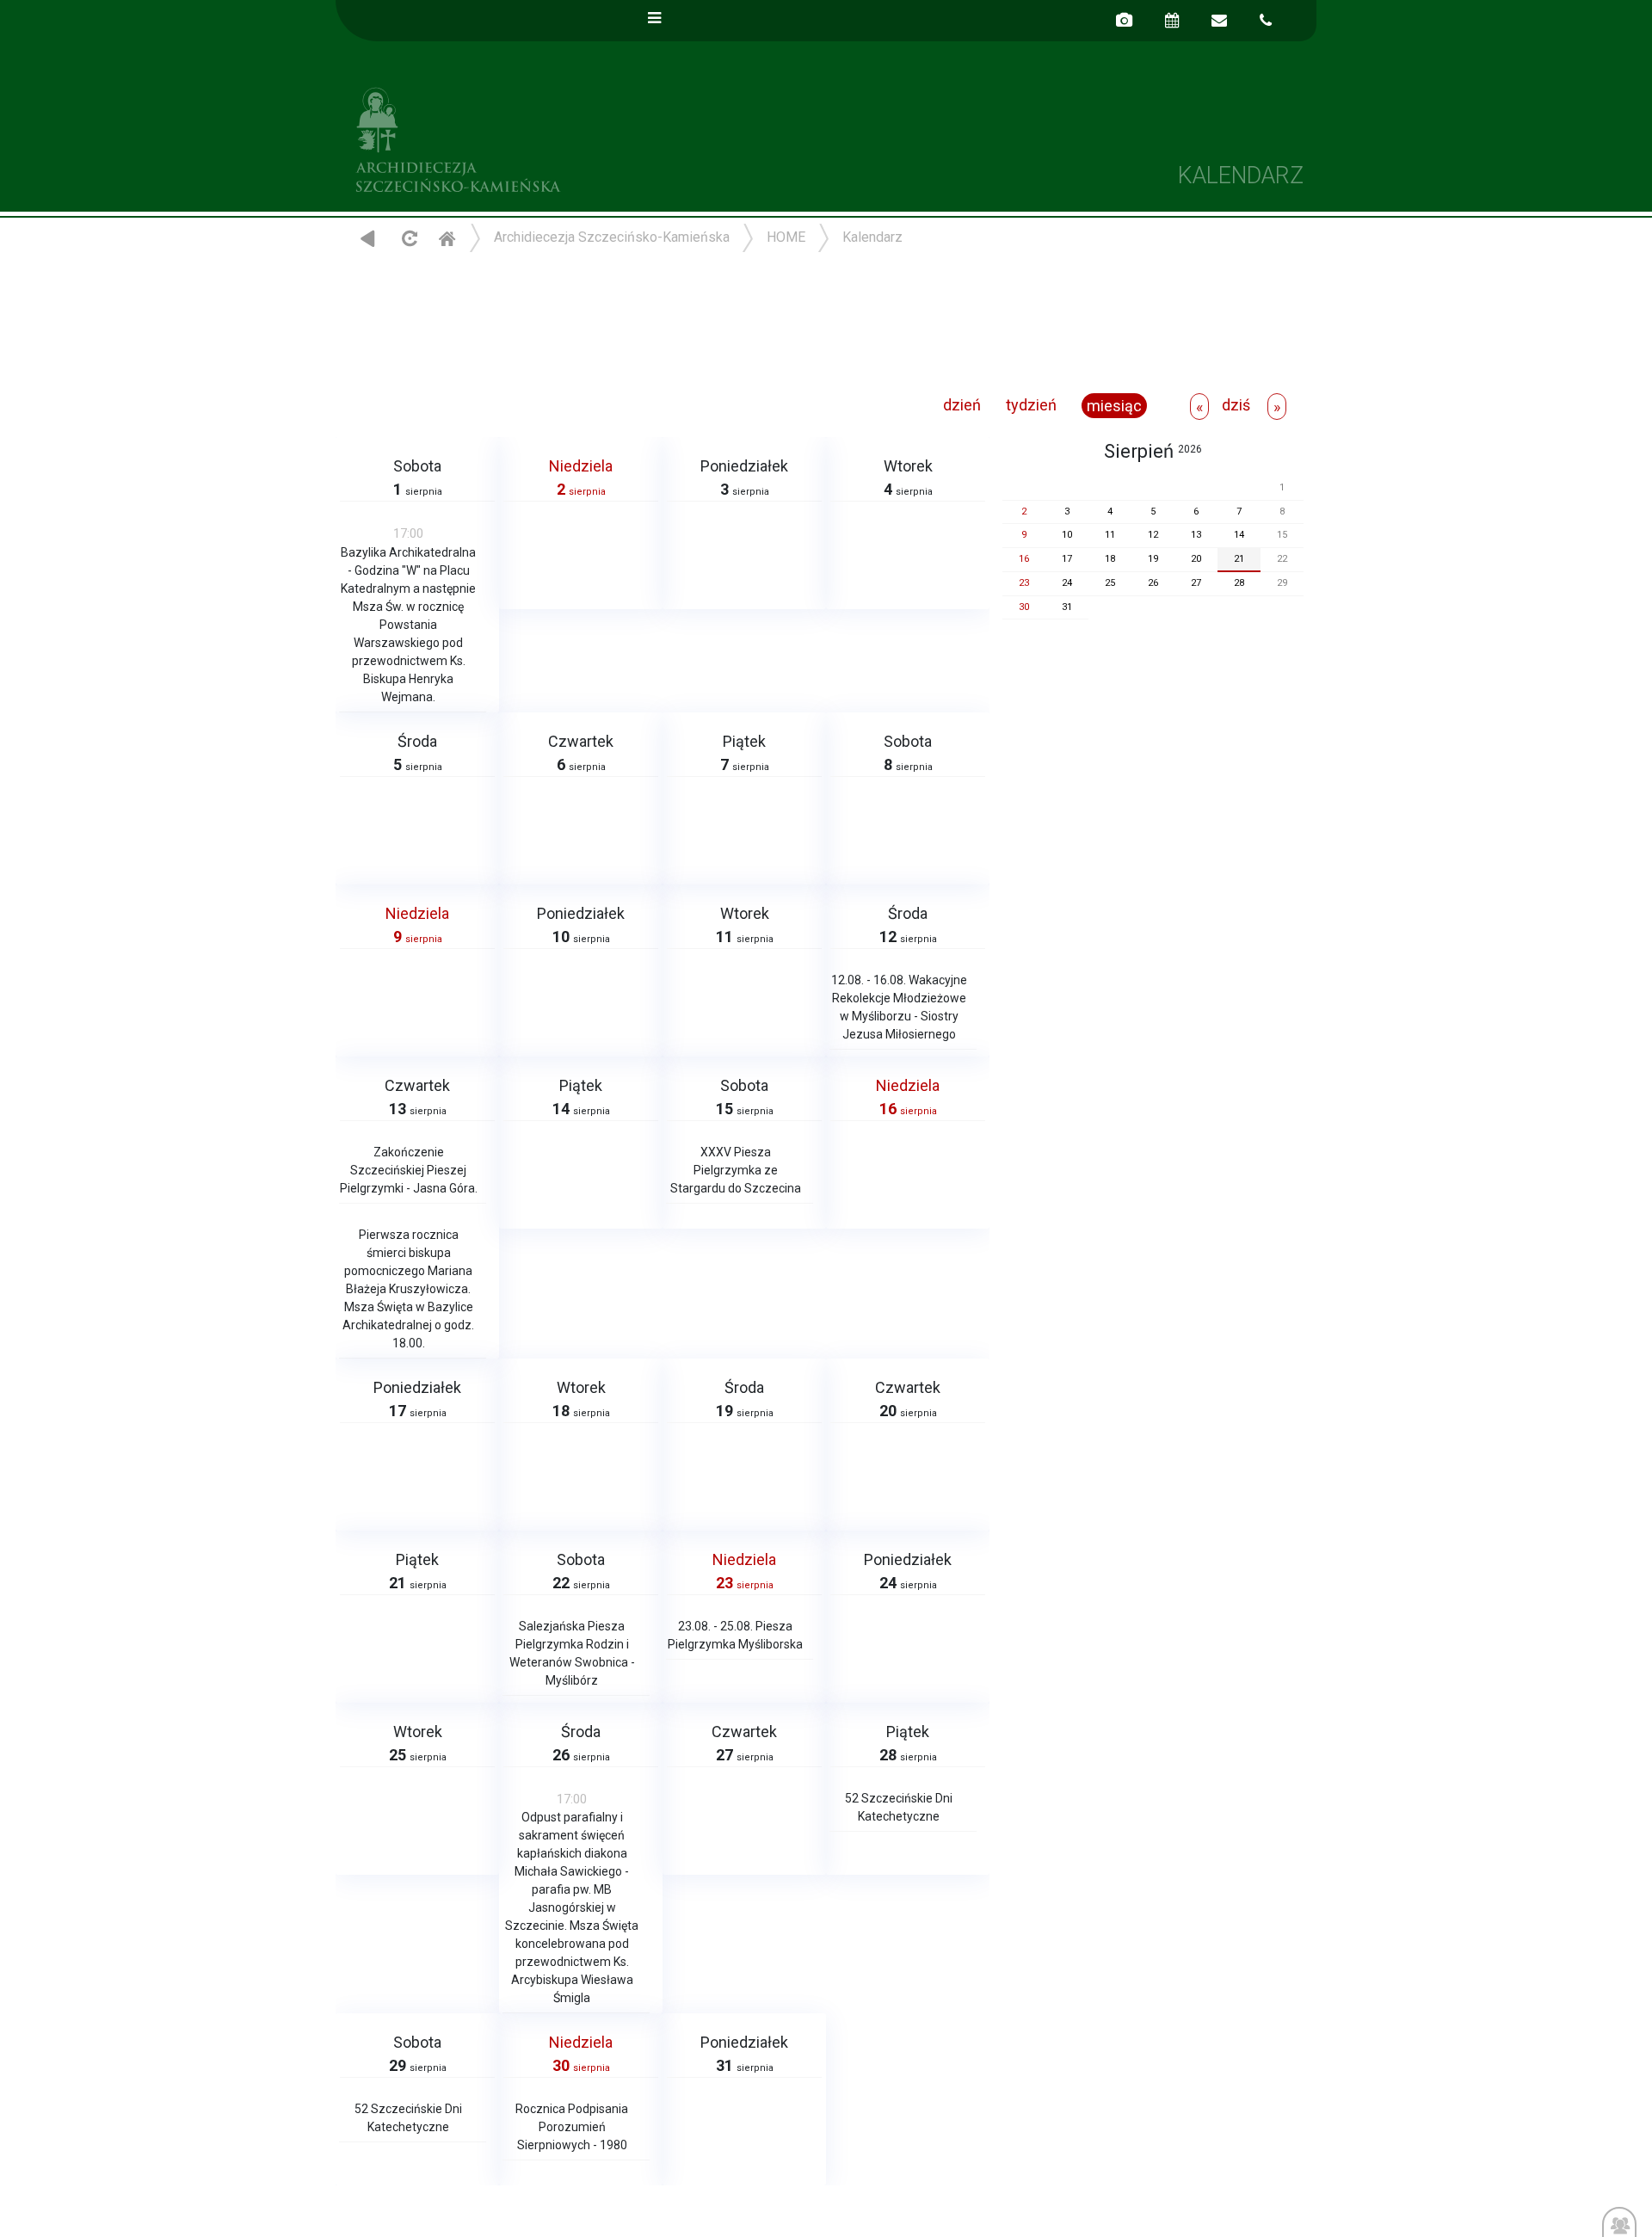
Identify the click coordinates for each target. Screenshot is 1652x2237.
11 (1110, 535)
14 (1239, 535)
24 (1067, 583)
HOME (786, 237)
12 (1153, 535)
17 (1067, 559)
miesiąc (1114, 406)
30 (1024, 607)
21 (1239, 559)
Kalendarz (872, 237)
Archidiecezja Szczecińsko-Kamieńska (581, 137)
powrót (368, 238)
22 (1282, 559)
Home (447, 238)
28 (1239, 583)
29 (1282, 583)
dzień (962, 405)
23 (1024, 583)
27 (1196, 583)
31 (1067, 607)
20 (1196, 559)
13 (1196, 535)
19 (1153, 559)
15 (1282, 535)
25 (1110, 583)
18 (1110, 559)
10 (1067, 535)
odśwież (407, 238)
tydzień (1031, 405)
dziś (1236, 405)
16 (1024, 559)
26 (1153, 583)
